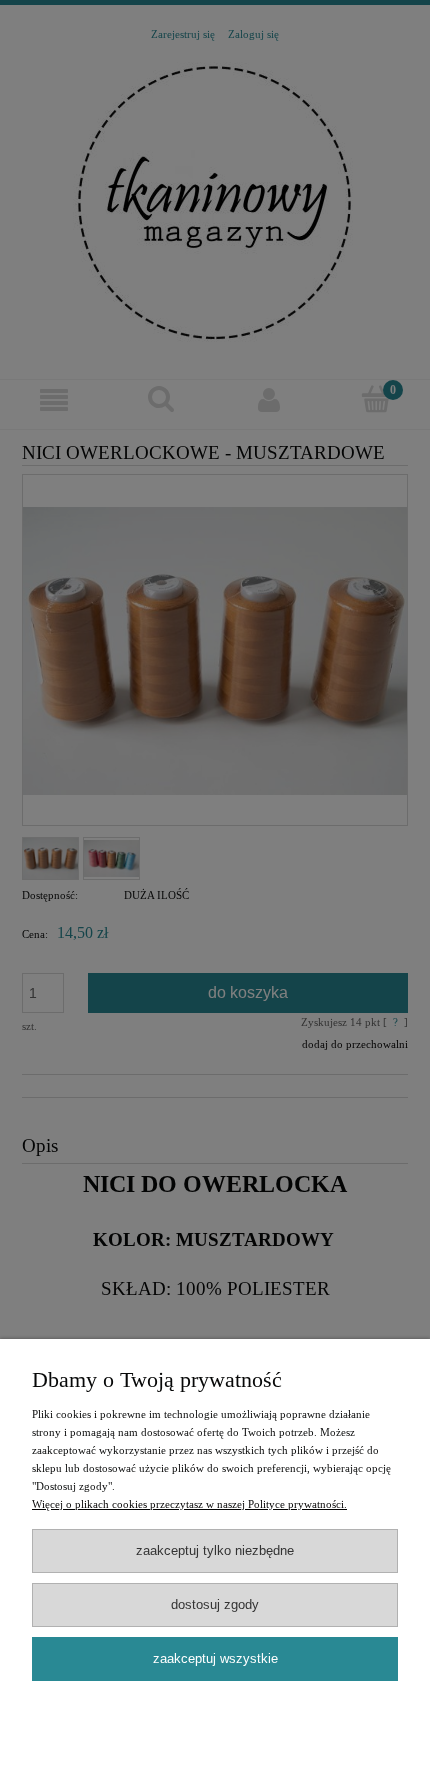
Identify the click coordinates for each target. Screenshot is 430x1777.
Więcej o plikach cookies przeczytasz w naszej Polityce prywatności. (189, 1504)
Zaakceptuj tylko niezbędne (215, 1550)
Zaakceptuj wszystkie (215, 1658)
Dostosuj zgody (215, 1604)
